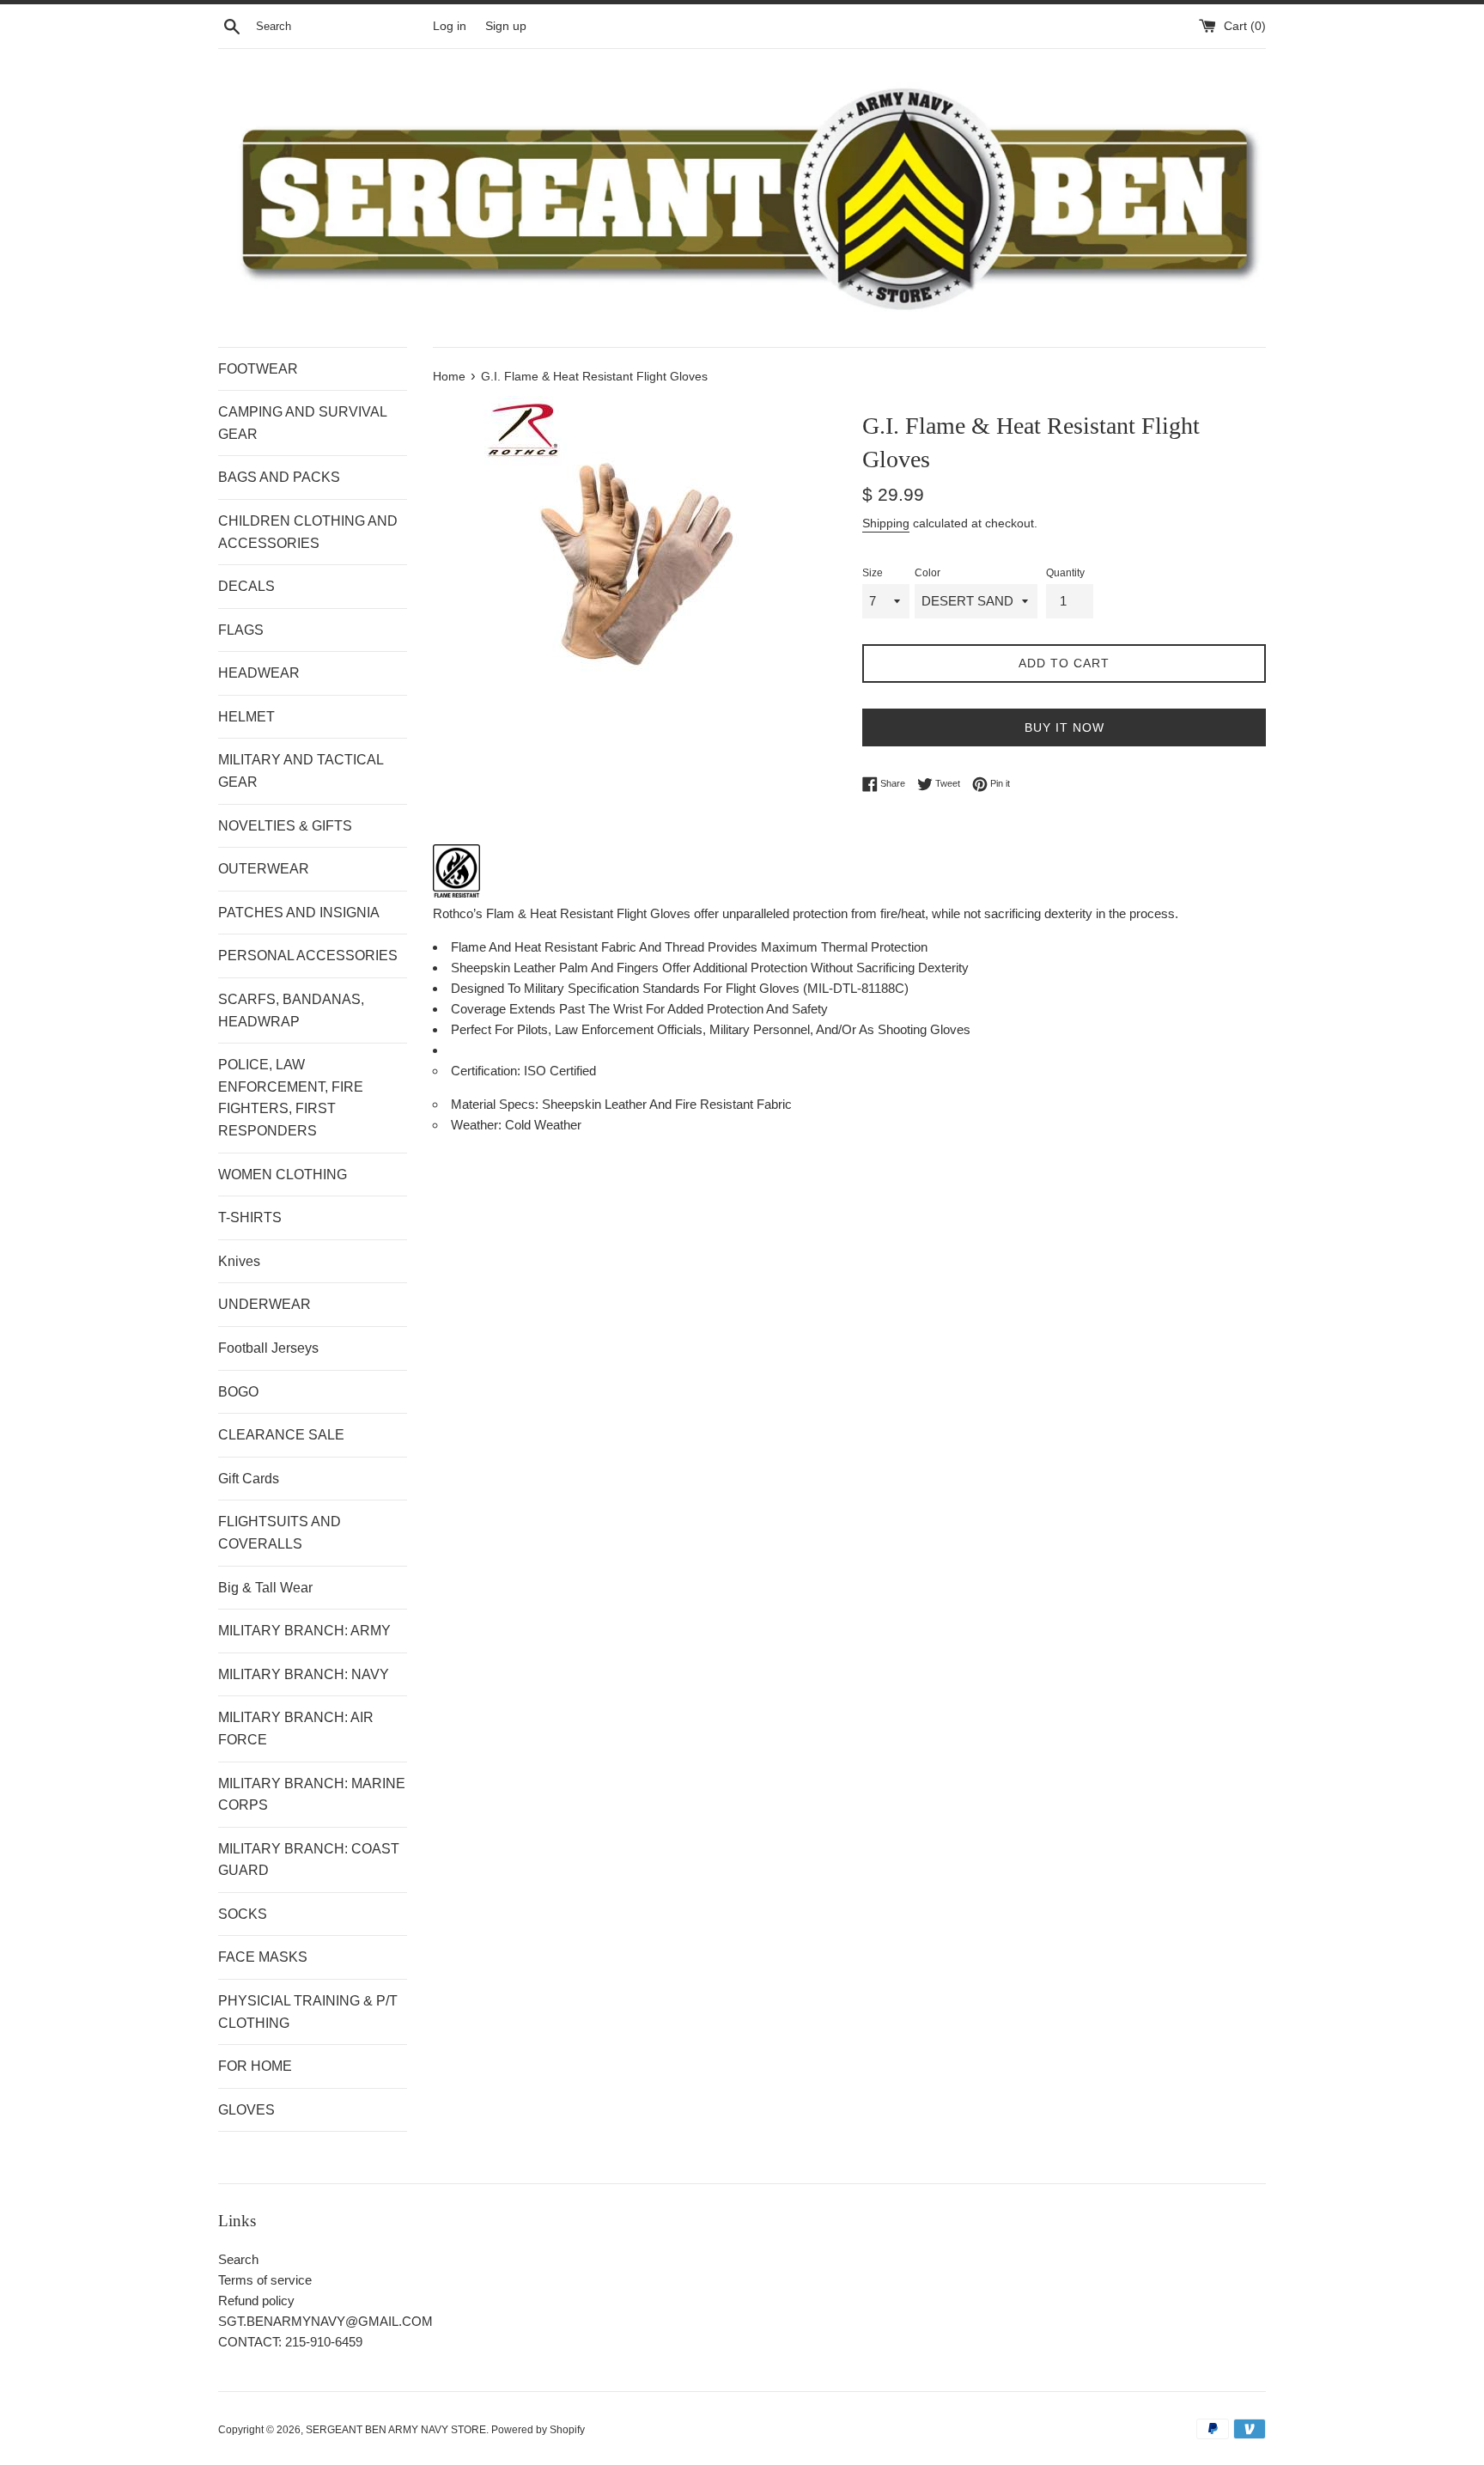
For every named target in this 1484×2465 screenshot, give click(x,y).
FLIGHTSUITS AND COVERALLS (280, 1533)
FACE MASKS (263, 1957)
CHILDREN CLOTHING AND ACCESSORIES (308, 532)
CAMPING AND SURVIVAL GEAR (302, 423)
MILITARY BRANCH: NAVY (304, 1674)
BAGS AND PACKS (279, 477)
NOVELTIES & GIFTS (285, 826)
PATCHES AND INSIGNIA (299, 913)
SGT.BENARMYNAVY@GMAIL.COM (325, 2321)
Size (873, 573)
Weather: (478, 1125)
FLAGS (241, 630)
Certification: (487, 1071)
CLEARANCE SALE (281, 1435)
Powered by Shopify (538, 2430)
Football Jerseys (268, 1348)
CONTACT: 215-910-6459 (290, 2342)
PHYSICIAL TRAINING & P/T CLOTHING (308, 2012)
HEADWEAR (259, 673)
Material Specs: (496, 1104)
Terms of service (265, 2280)
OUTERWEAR (264, 869)
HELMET (246, 717)
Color (927, 573)
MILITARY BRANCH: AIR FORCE (296, 1729)
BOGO (238, 1392)
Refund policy (256, 2301)
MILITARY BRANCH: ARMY (304, 1631)
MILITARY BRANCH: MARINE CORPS (312, 1795)
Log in (450, 26)
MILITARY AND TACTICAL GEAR (301, 771)
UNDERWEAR (265, 1304)
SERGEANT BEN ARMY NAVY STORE (396, 2430)
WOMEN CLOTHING (283, 1175)
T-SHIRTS (250, 1217)
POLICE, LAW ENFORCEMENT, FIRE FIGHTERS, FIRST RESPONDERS (291, 1098)
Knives (239, 1261)
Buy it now (1064, 727)
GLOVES (246, 2110)
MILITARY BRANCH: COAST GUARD (309, 1860)
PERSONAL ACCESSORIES (308, 956)
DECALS (246, 586)
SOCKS (243, 1914)
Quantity (1065, 573)
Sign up (506, 26)
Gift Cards (249, 1479)
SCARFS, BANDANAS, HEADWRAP (291, 1010)
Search (238, 2259)
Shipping (886, 523)
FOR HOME (255, 2066)
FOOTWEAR (258, 369)
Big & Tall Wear (265, 1588)
